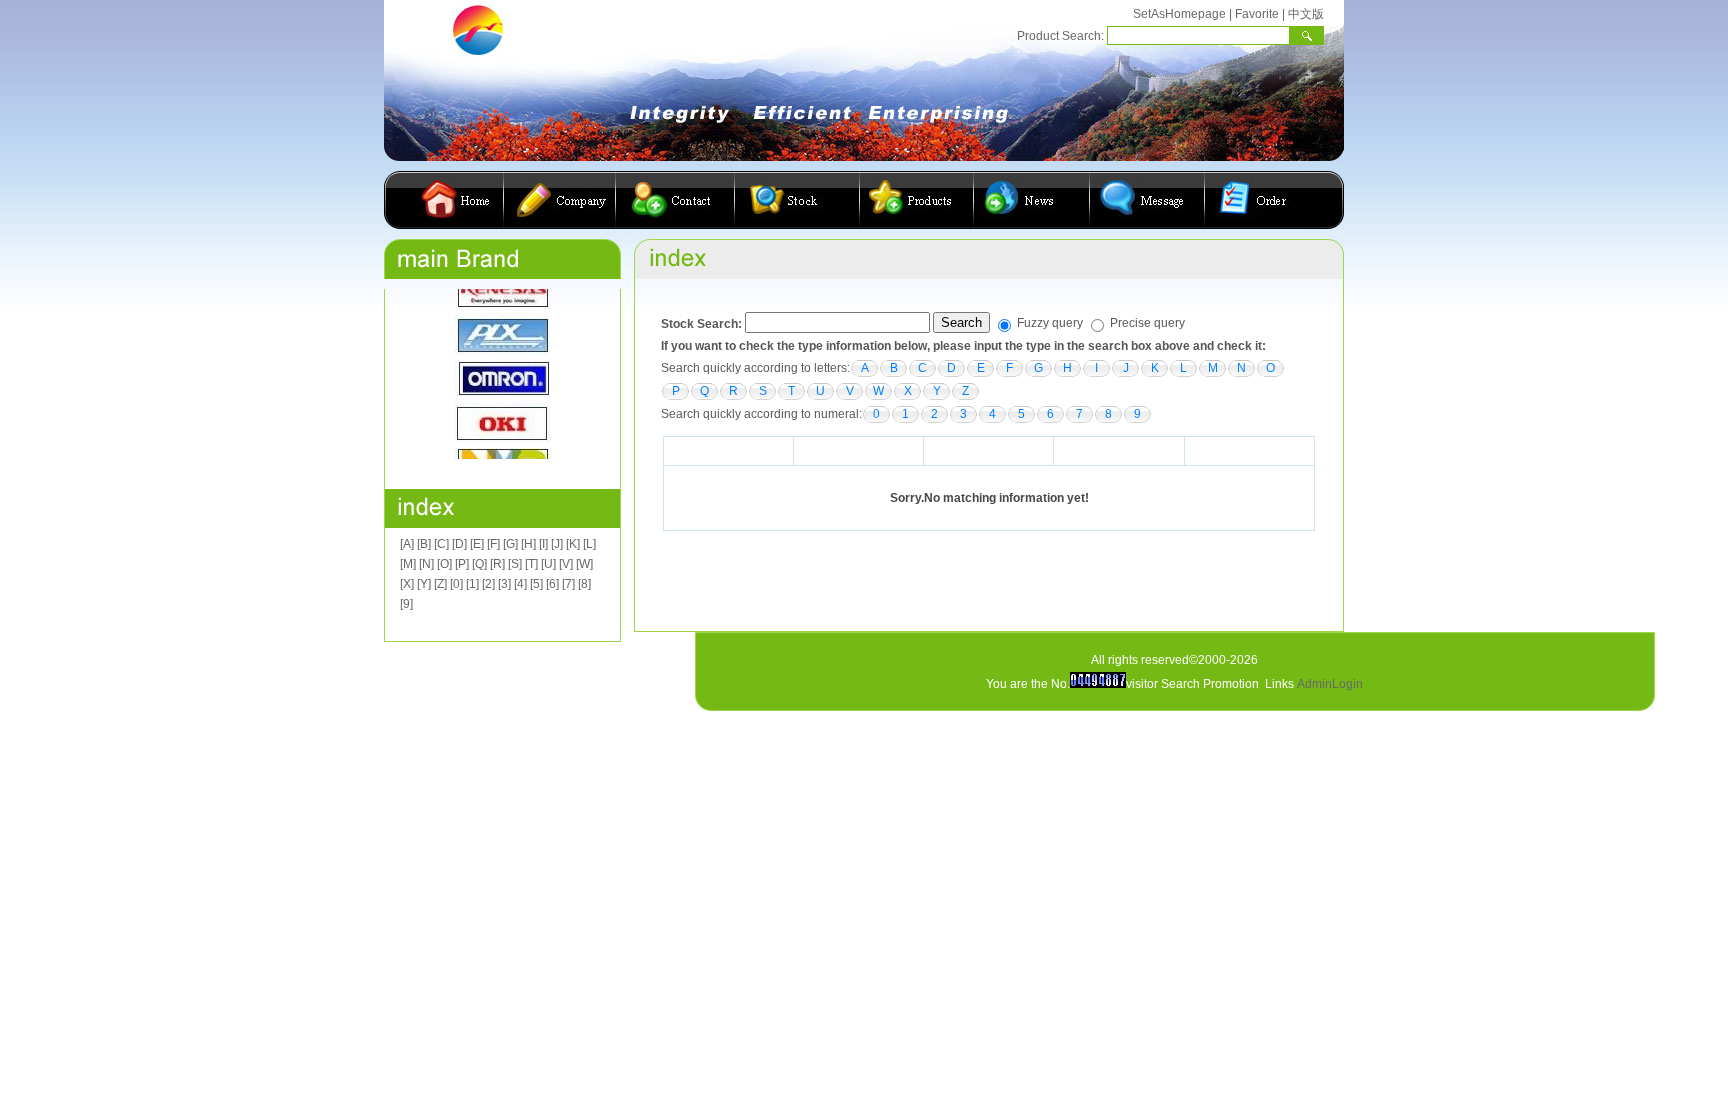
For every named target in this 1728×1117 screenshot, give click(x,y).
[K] (573, 544)
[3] (504, 584)
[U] (548, 564)
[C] (441, 544)
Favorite (1257, 14)
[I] (543, 544)
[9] (406, 604)
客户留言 (1147, 200)
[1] (472, 584)
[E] (477, 544)
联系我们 (675, 200)
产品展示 (917, 200)
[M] (408, 564)
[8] (584, 584)
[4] (520, 584)
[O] (444, 564)
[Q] (479, 564)
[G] (510, 544)
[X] (407, 584)
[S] (515, 564)
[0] (456, 584)
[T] (531, 564)
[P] (462, 564)
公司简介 (560, 200)
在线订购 (1255, 200)
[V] (566, 564)
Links (1279, 684)
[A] (407, 544)
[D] (459, 544)
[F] (493, 544)
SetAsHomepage (1179, 14)
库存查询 (797, 200)
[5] (536, 584)
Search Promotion (1210, 684)
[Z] (440, 584)
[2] (488, 584)
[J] (557, 544)
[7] (568, 584)
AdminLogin (1330, 684)
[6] (552, 584)
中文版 (1306, 14)
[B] (424, 544)
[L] (589, 544)
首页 (459, 200)
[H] (528, 544)
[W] (584, 564)
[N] (426, 564)
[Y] (424, 584)
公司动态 (1032, 200)
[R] (497, 564)
